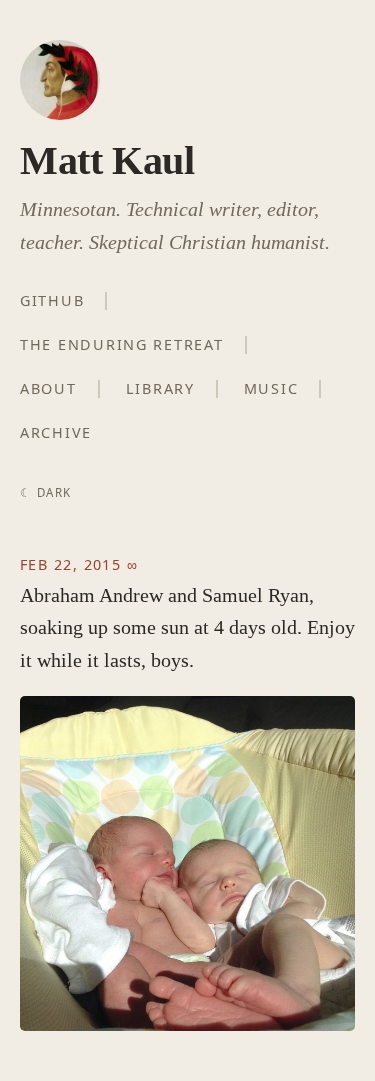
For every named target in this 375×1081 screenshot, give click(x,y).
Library (160, 388)
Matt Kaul (107, 160)
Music (271, 388)
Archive (56, 432)
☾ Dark (45, 492)
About (48, 388)
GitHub (52, 300)
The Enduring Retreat (122, 344)
